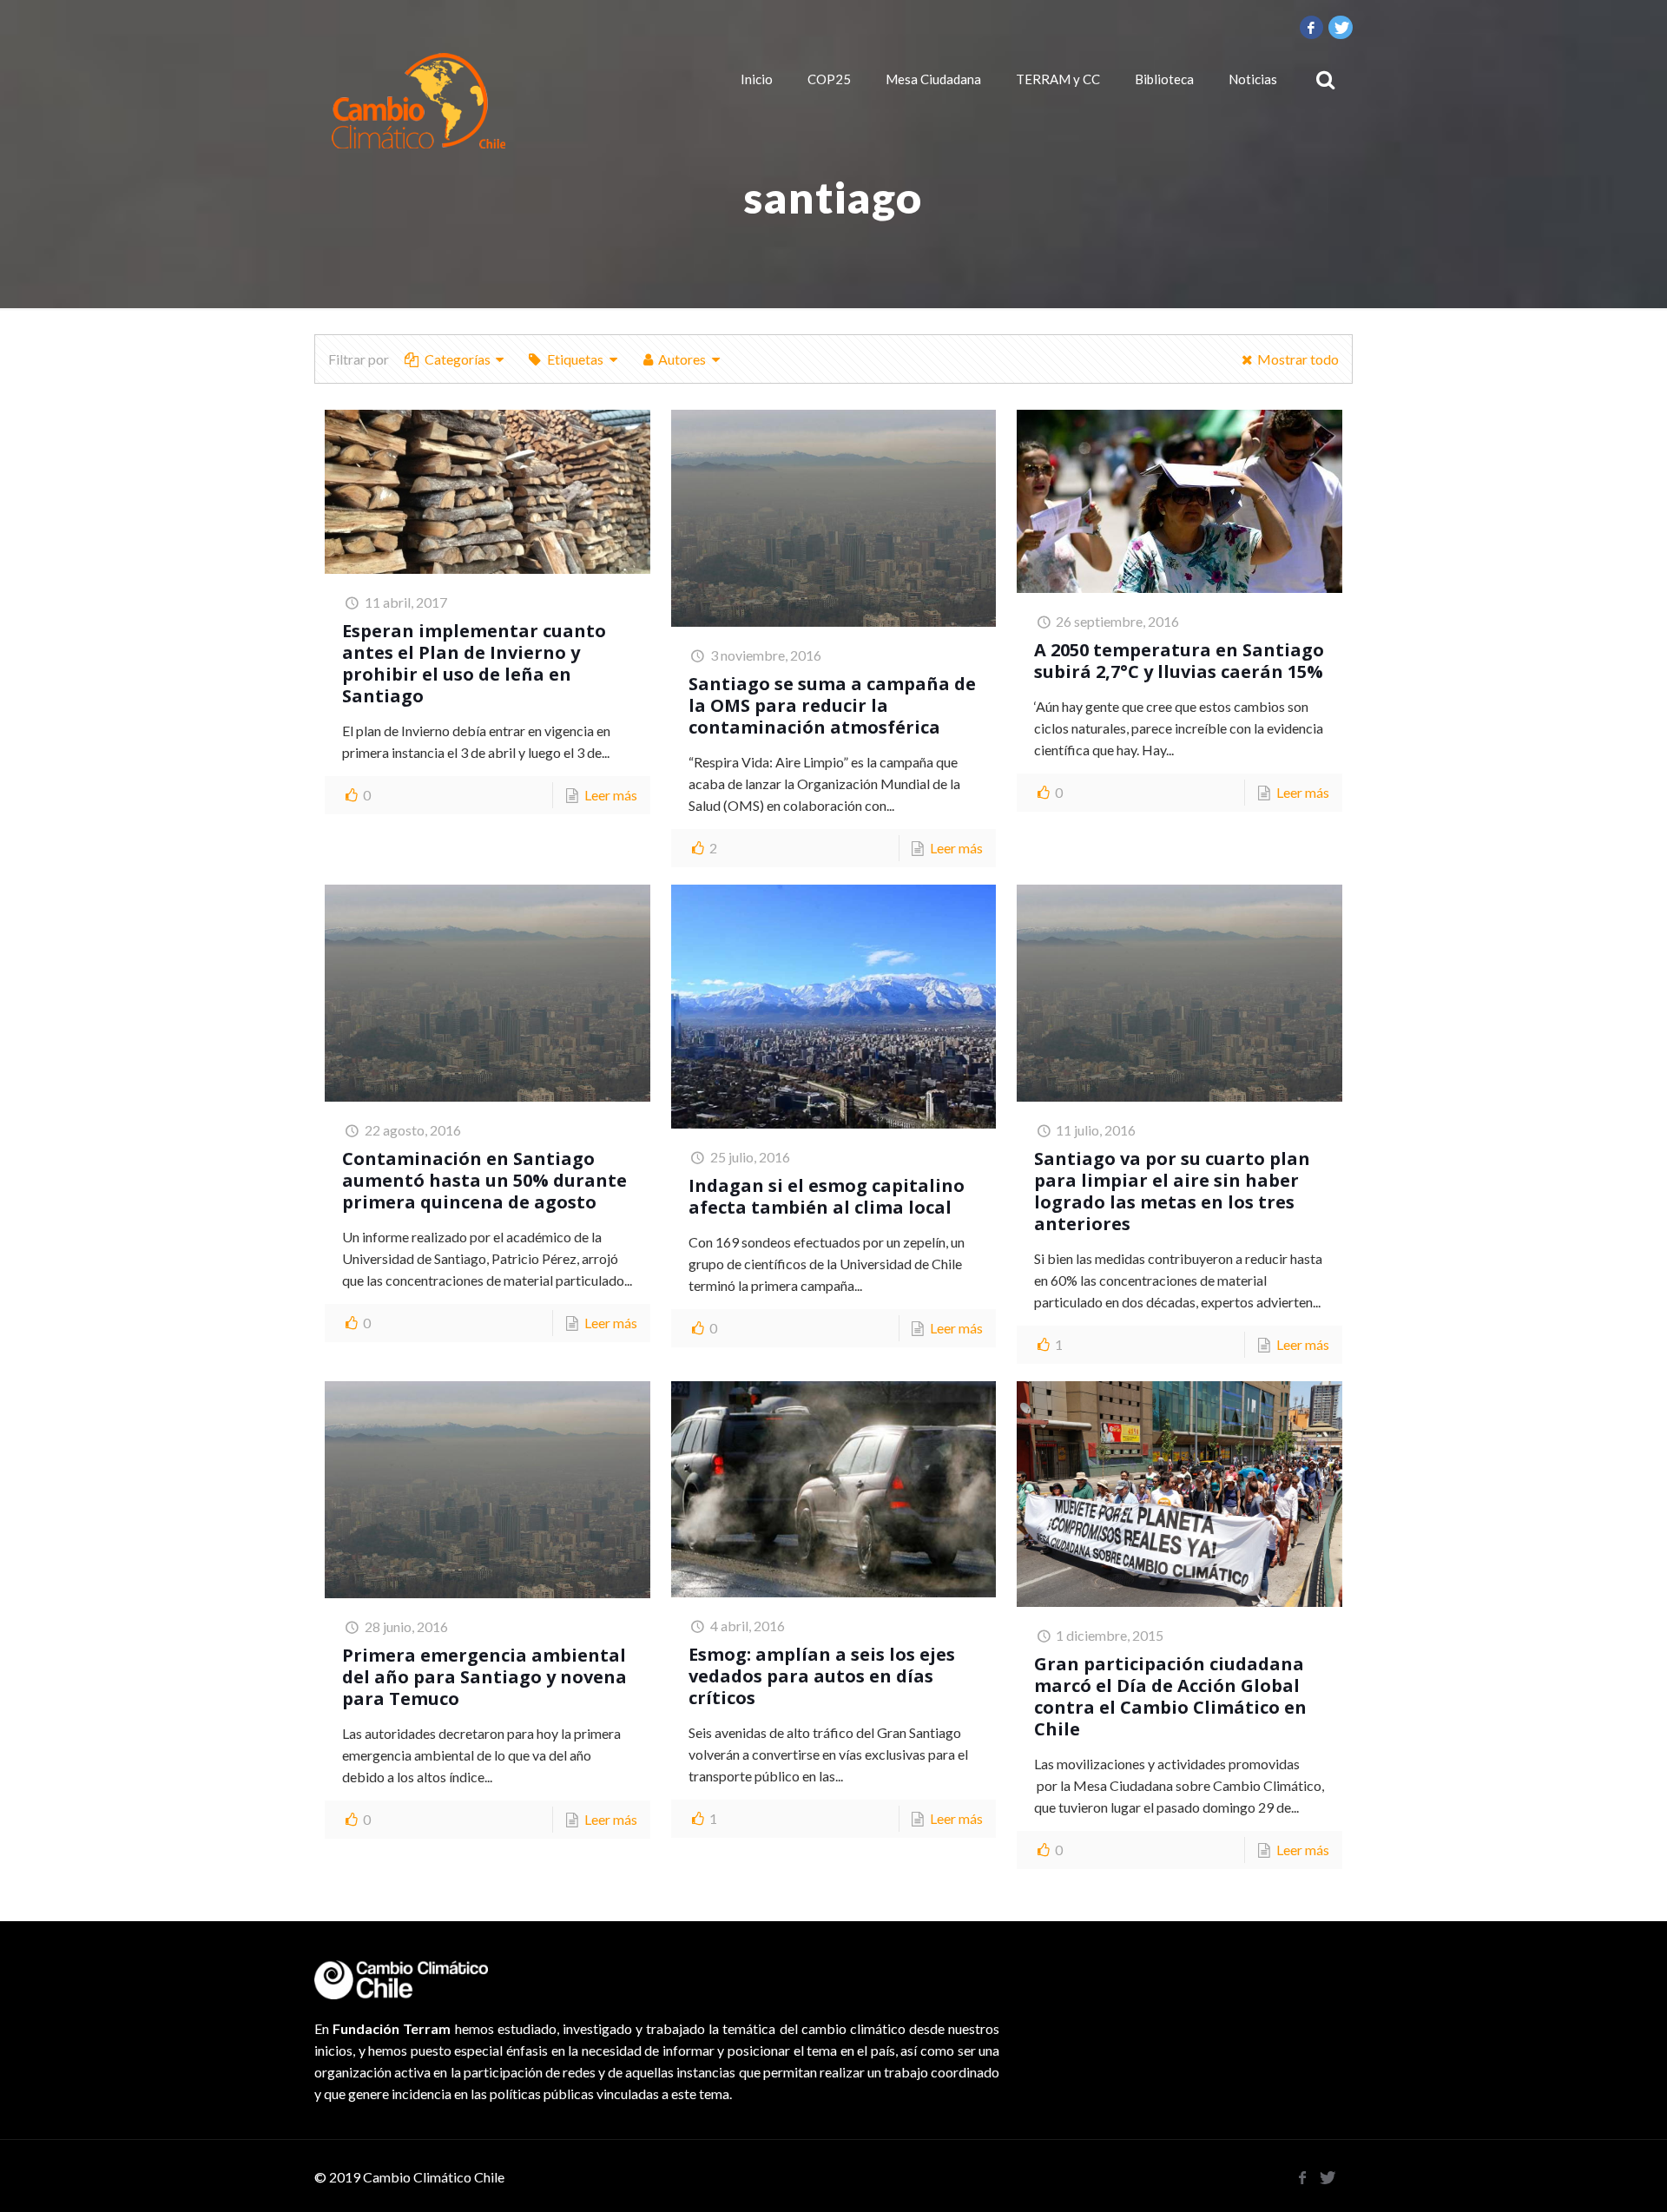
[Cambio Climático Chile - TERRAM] (418, 101)
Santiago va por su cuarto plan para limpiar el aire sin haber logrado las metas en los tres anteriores (1172, 1191)
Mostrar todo (1298, 359)
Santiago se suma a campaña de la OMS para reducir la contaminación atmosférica (832, 705)
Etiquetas (575, 359)
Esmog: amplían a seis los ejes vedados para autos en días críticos (822, 1676)
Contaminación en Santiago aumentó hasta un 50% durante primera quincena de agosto (484, 1180)
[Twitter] (1341, 27)
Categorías (458, 359)
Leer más (611, 795)
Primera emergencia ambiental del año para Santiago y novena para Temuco (484, 1677)
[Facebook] (1312, 27)
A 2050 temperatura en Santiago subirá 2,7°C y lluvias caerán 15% (1179, 661)
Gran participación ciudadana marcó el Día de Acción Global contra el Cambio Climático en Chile (1170, 1696)
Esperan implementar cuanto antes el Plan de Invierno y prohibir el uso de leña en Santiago (474, 663)
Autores (682, 359)
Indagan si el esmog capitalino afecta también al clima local (827, 1196)
